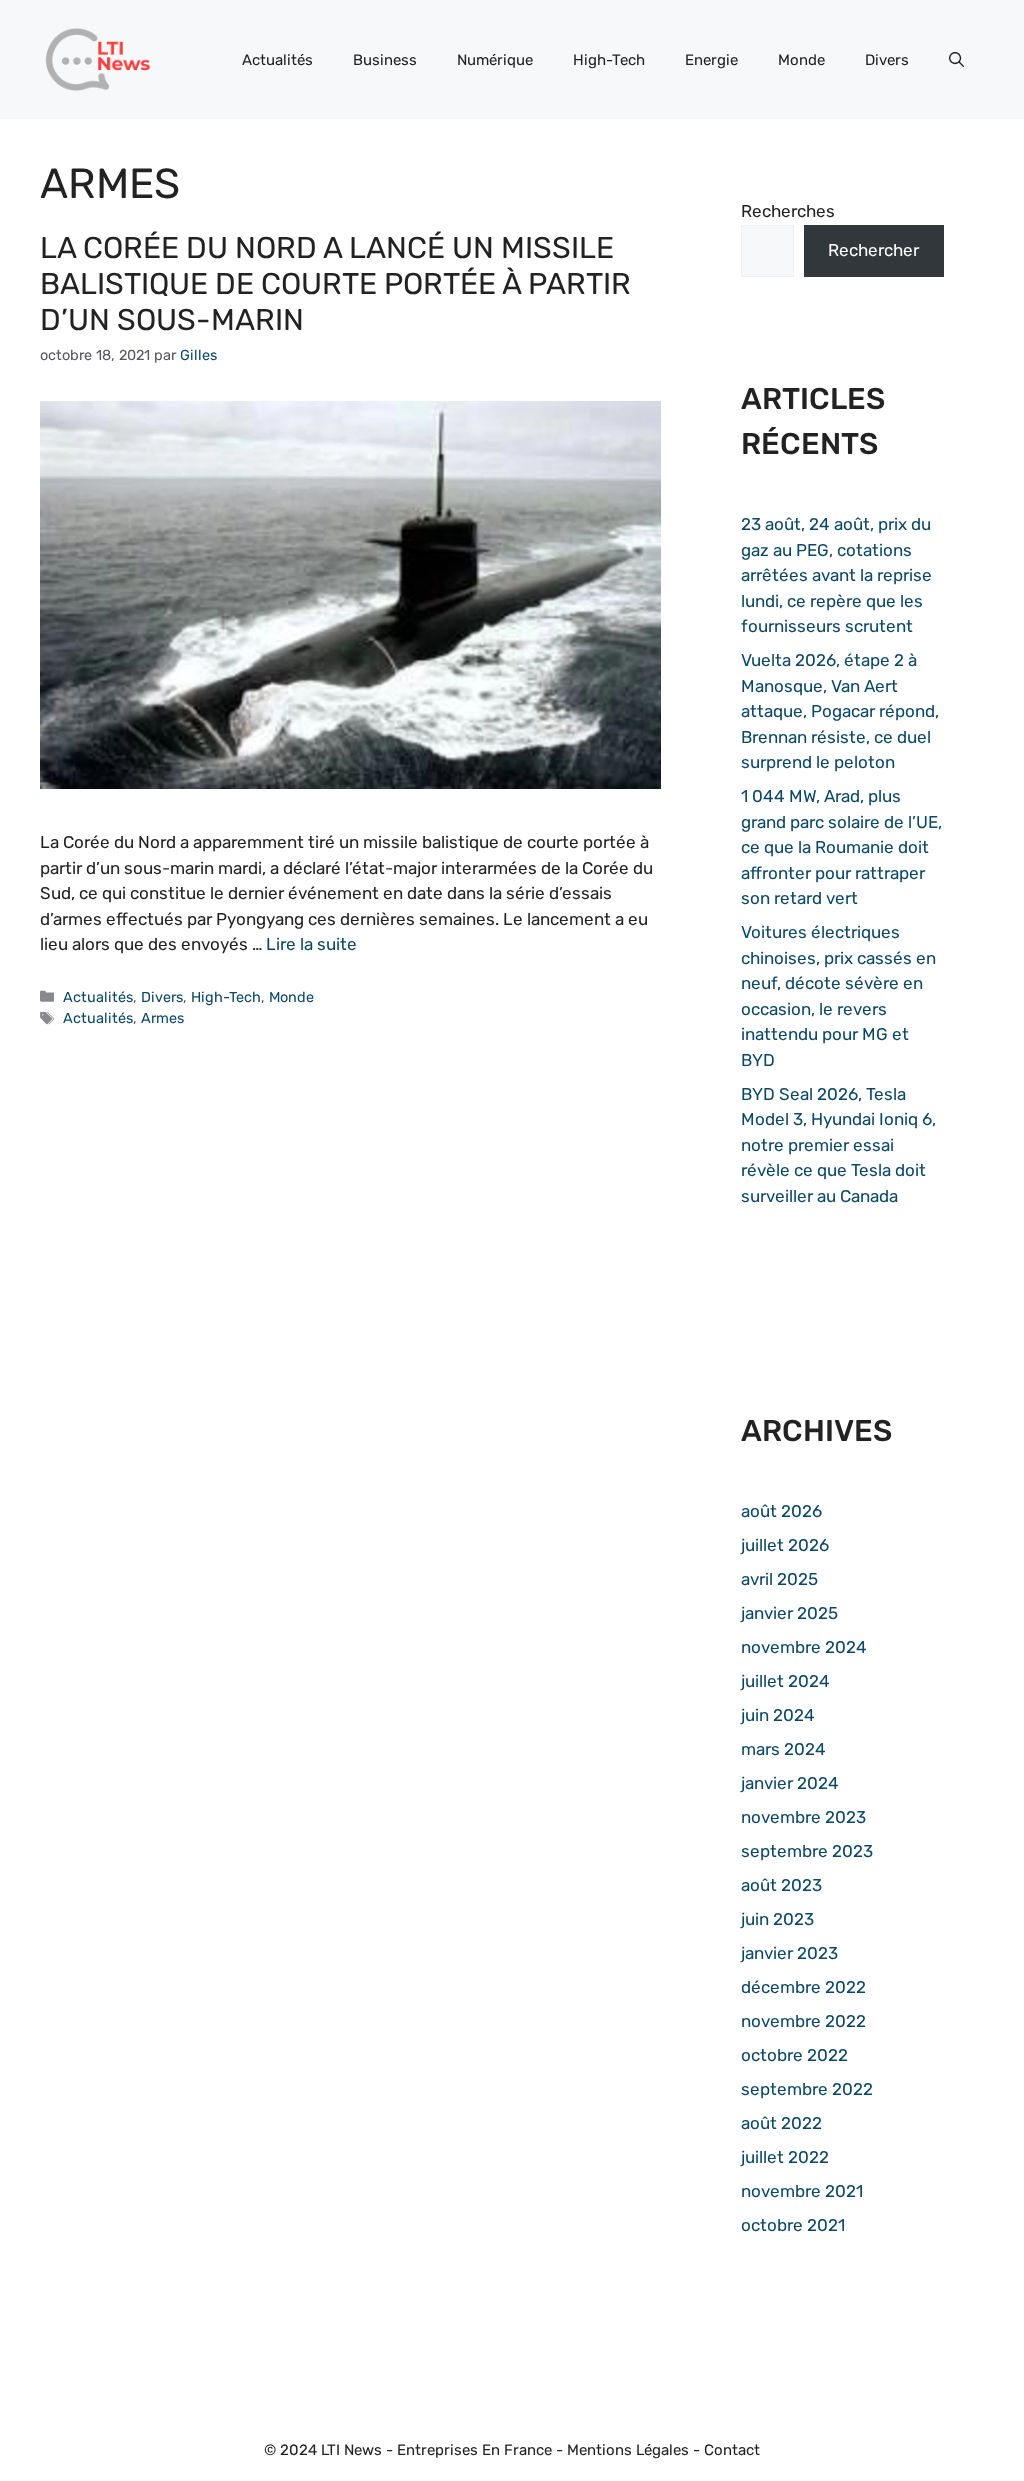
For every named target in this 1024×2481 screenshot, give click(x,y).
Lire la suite (311, 944)
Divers (887, 60)
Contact (732, 2450)
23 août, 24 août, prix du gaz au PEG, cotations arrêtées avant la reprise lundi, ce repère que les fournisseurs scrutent (836, 575)
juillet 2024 (785, 1681)
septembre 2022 (807, 2089)
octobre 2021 (793, 2225)
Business (385, 60)
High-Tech (609, 60)
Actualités (277, 60)
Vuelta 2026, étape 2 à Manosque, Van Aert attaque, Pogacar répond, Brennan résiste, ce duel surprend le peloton (840, 711)
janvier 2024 (790, 1783)
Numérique (495, 60)
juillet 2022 (785, 2157)
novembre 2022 (803, 2021)
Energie (711, 60)
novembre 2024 (804, 1647)
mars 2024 (783, 1749)
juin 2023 (777, 1919)
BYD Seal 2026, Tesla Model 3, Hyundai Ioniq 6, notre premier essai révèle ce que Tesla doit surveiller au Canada (838, 1145)
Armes (162, 1018)
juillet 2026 (785, 1545)
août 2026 (781, 1511)
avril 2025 (779, 1579)
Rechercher (873, 250)
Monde (801, 60)
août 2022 (781, 2123)
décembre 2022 (803, 1987)
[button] (956, 60)
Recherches (788, 211)
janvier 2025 (789, 1613)
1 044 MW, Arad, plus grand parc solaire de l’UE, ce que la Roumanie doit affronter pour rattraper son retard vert (841, 847)
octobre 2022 (794, 2055)
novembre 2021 (802, 2191)
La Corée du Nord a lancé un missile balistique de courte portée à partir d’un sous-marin (335, 284)
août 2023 (781, 1885)
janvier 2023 (789, 1953)
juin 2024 (778, 1715)
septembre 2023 (807, 1851)
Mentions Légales (628, 2450)
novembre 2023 (803, 1817)
